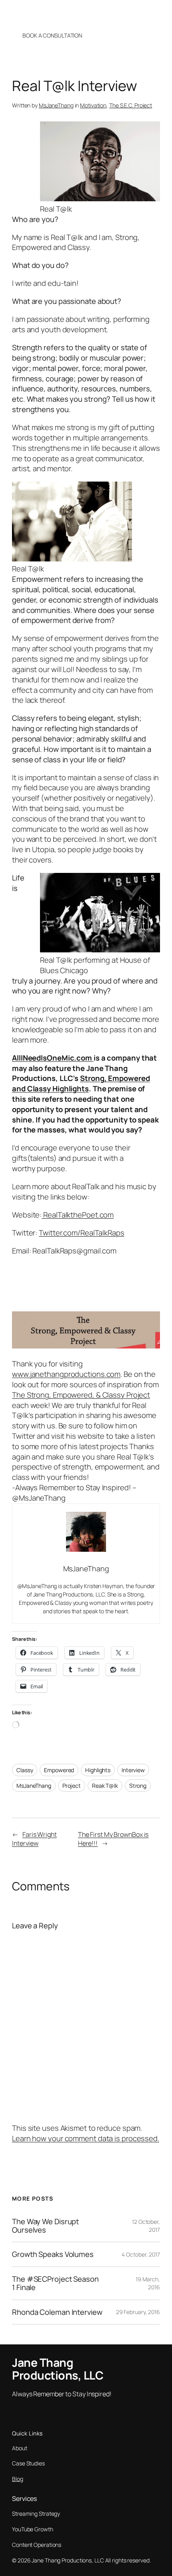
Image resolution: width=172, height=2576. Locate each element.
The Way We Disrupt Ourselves (45, 2226)
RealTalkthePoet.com (78, 1215)
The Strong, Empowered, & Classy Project (81, 1395)
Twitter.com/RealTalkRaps (82, 1233)
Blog (18, 2479)
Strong (138, 1786)
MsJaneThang (56, 105)
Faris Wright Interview (34, 1839)
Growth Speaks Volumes (53, 2254)
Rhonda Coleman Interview (57, 2312)
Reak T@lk (105, 1786)
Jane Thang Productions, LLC (58, 13)
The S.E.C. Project (131, 105)
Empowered (59, 1770)
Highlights (98, 1770)
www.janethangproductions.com (66, 1374)
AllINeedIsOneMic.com (53, 1058)
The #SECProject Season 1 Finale (55, 2283)
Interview (133, 1770)
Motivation (93, 105)
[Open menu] (159, 13)
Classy (25, 1770)
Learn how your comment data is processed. (86, 2138)
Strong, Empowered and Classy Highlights (81, 1083)
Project (72, 1786)
